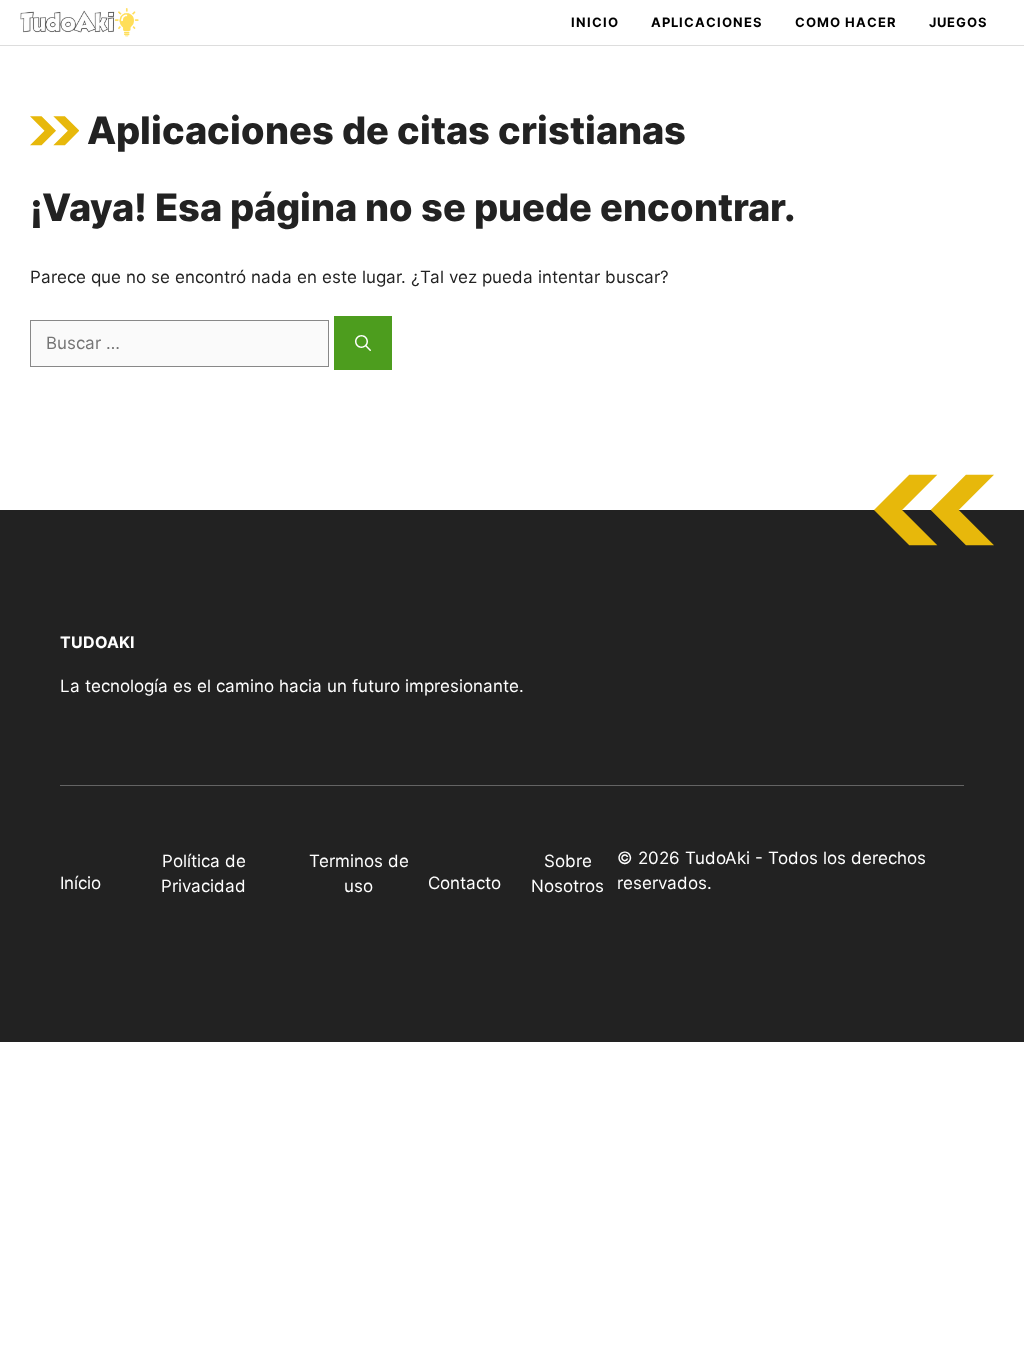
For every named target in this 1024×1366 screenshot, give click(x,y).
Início (80, 883)
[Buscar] (363, 343)
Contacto (464, 883)
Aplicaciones (707, 22)
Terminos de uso (359, 874)
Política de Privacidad (203, 874)
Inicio (595, 22)
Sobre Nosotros (567, 874)
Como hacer (846, 22)
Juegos (958, 22)
